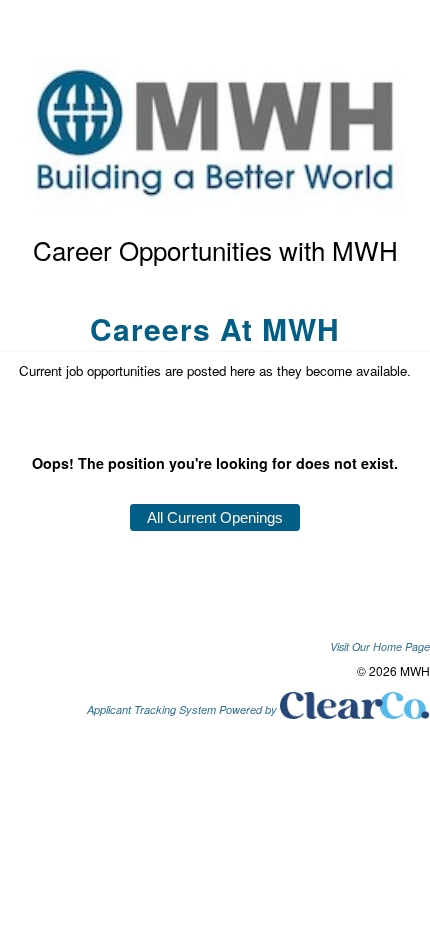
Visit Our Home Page (380, 646)
